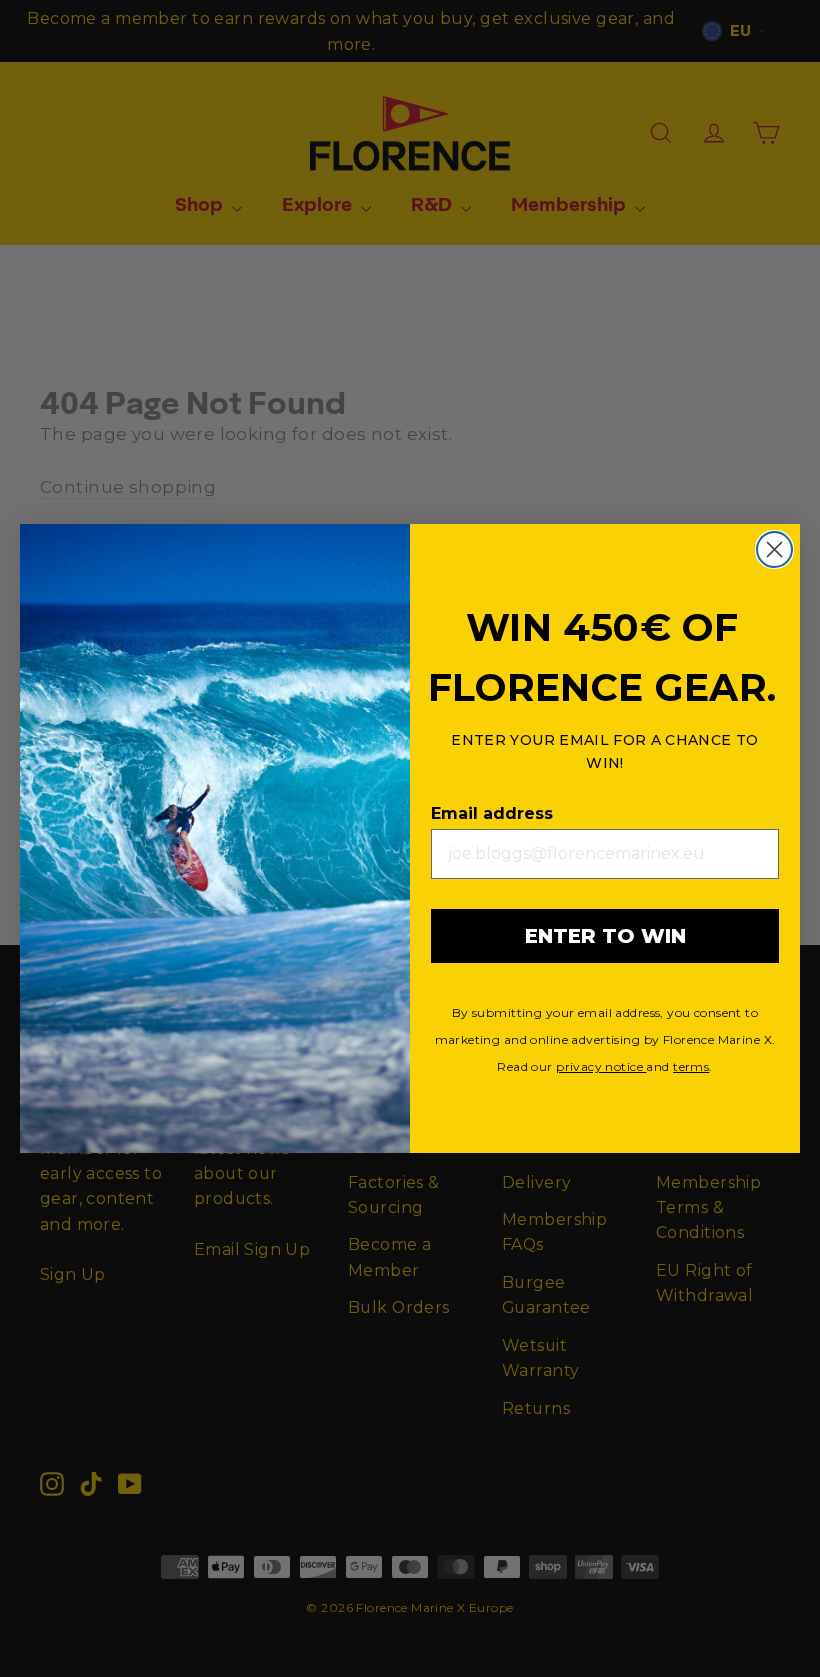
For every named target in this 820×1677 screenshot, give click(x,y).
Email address (492, 813)
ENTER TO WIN (605, 936)
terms (691, 1066)
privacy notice (601, 1066)
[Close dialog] (774, 549)
